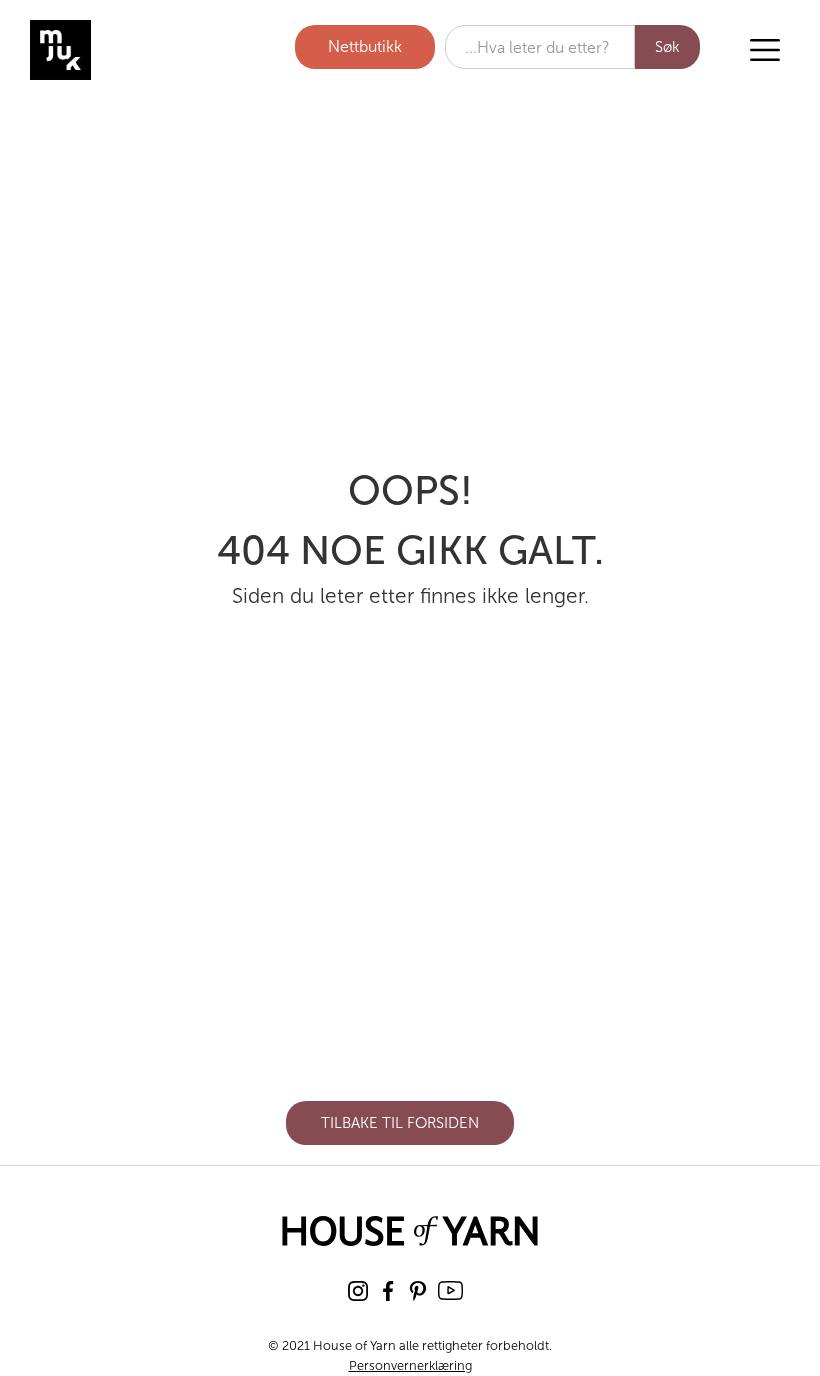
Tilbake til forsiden (400, 1123)
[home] (135, 50)
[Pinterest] (418, 1291)
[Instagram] (358, 1291)
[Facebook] (388, 1291)
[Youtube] (450, 1290)
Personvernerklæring (410, 1365)
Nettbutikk (365, 46)
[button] (765, 50)
